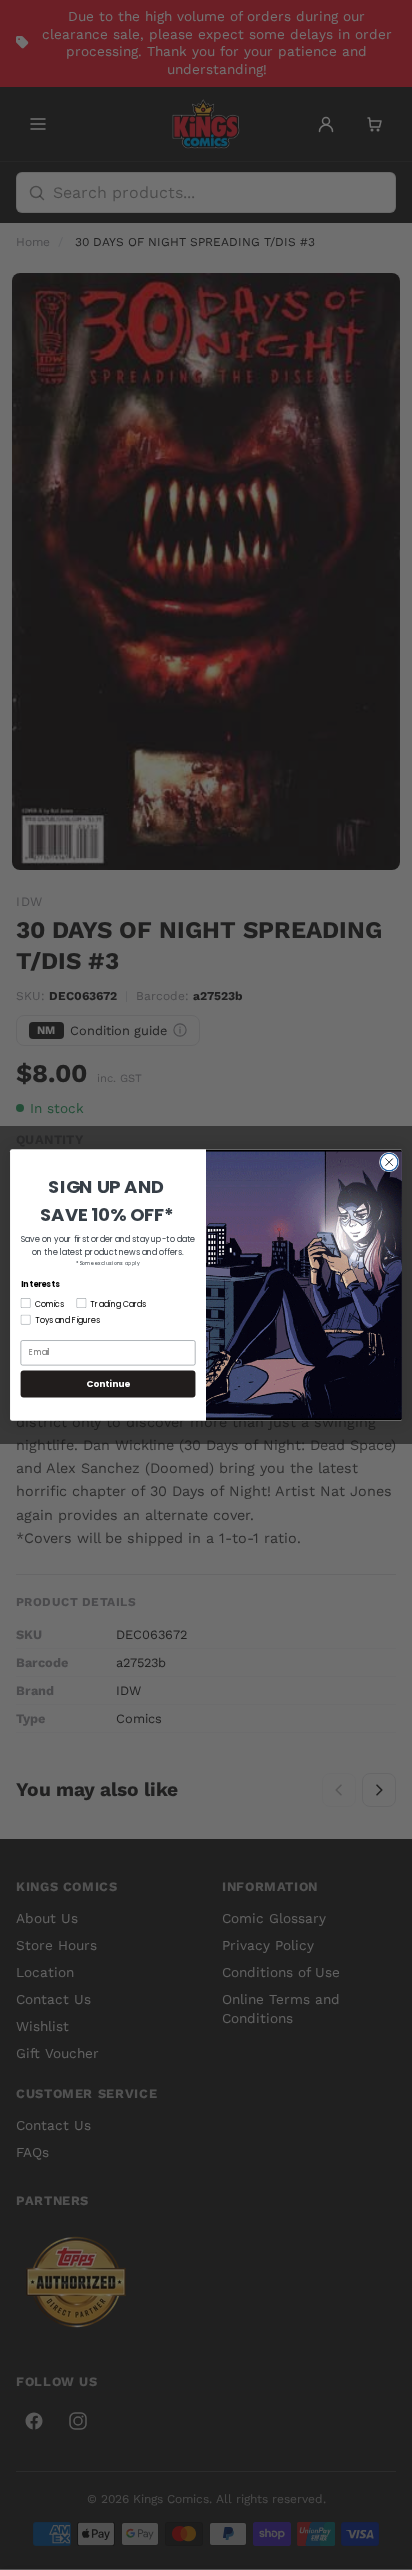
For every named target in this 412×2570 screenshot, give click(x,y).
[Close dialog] (389, 1162)
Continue (108, 1383)
